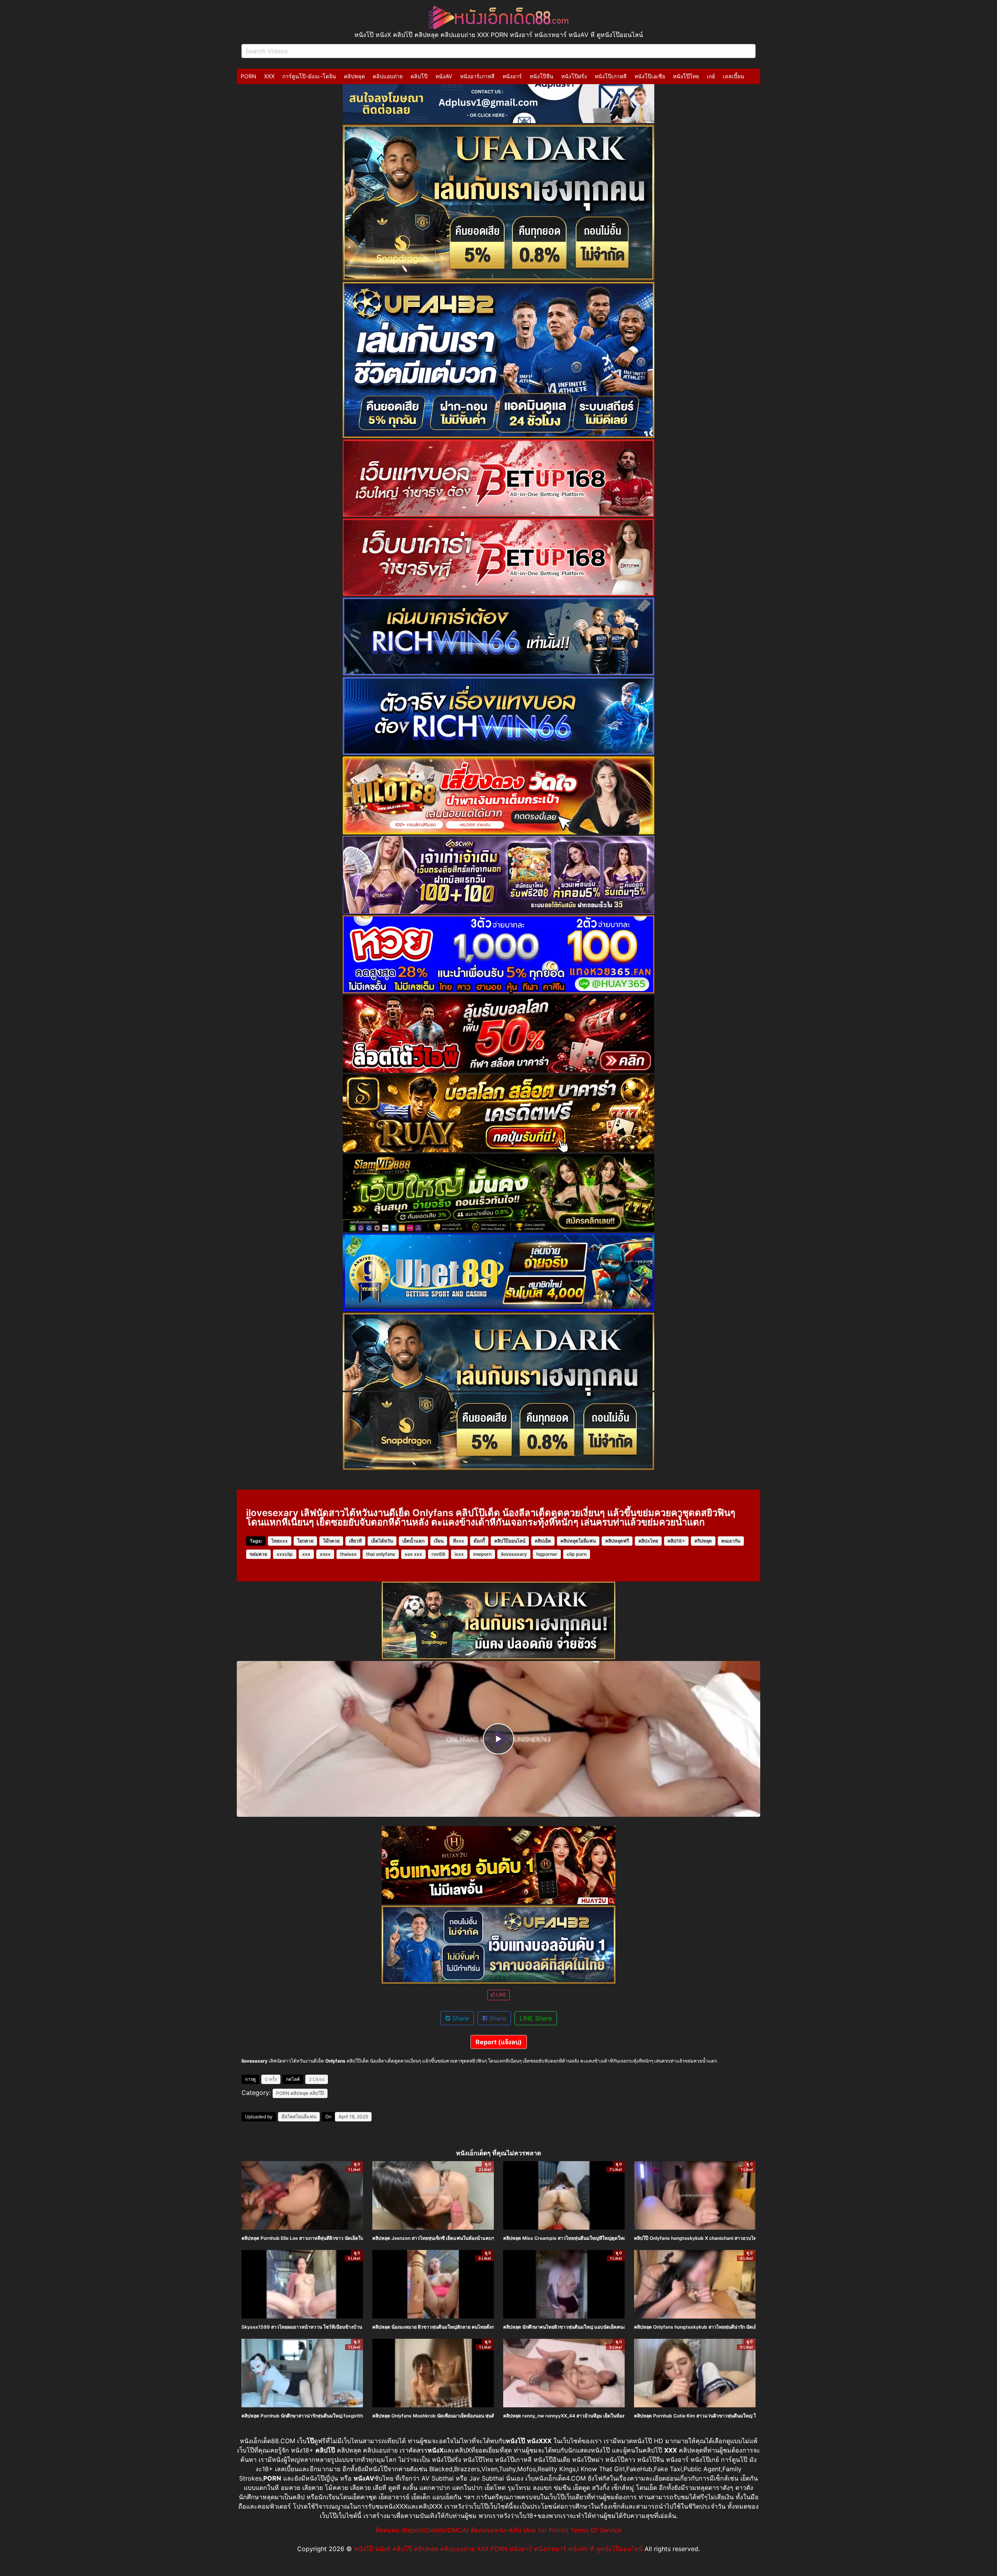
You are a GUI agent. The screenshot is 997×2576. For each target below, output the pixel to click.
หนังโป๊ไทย (686, 76)
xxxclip (285, 1554)
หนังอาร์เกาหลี (477, 76)
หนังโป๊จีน (542, 76)
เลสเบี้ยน (734, 76)
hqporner (547, 1554)
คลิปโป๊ (419, 76)
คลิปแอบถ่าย (388, 76)
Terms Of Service (596, 2530)
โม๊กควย (331, 1541)
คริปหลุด (703, 1541)
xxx (306, 1554)
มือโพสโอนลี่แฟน (299, 2117)
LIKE (500, 1995)
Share (460, 2018)
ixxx (459, 1554)
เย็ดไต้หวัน (382, 1541)
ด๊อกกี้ (479, 1541)
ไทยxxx (280, 1541)
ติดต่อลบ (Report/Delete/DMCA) (422, 2530)
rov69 (438, 1554)
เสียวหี (355, 1541)
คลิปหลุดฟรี (617, 1541)
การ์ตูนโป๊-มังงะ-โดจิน (309, 76)
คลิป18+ (676, 1541)
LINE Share (536, 2018)
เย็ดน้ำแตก (413, 1541)
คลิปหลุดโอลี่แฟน (578, 1541)
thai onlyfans (381, 1554)
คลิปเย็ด (543, 1541)
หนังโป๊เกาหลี (611, 76)
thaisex (348, 1554)
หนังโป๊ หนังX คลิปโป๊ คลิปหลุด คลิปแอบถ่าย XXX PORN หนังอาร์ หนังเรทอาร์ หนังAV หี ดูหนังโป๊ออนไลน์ (498, 2549)
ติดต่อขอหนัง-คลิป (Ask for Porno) (520, 2530)
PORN (248, 76)
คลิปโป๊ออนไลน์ (510, 1541)
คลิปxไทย (648, 1541)
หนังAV (444, 76)
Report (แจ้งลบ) (499, 2042)
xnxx (325, 1554)
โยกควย (305, 1541)
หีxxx (459, 1541)
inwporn (482, 1554)
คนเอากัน (731, 1541)
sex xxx (413, 1554)
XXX (269, 76)
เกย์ (711, 76)
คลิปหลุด (354, 76)
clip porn (577, 1554)
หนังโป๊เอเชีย (650, 76)
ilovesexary (514, 1554)
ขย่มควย (258, 1554)
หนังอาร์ (512, 76)
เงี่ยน (439, 1541)
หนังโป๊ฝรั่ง (574, 76)
